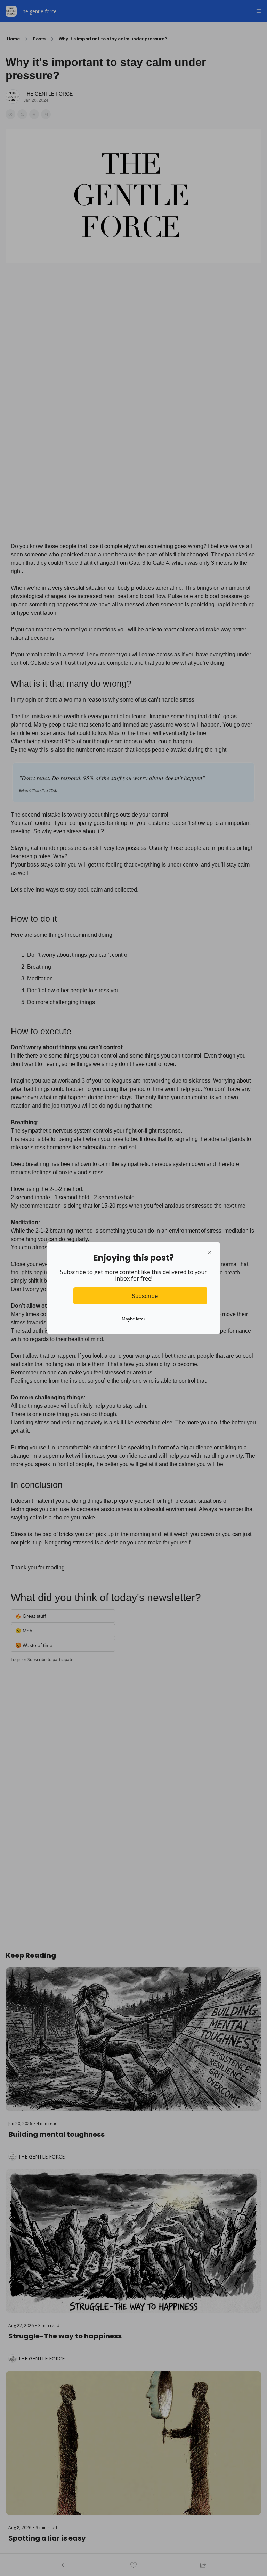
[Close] (209, 1253)
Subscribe (145, 1296)
